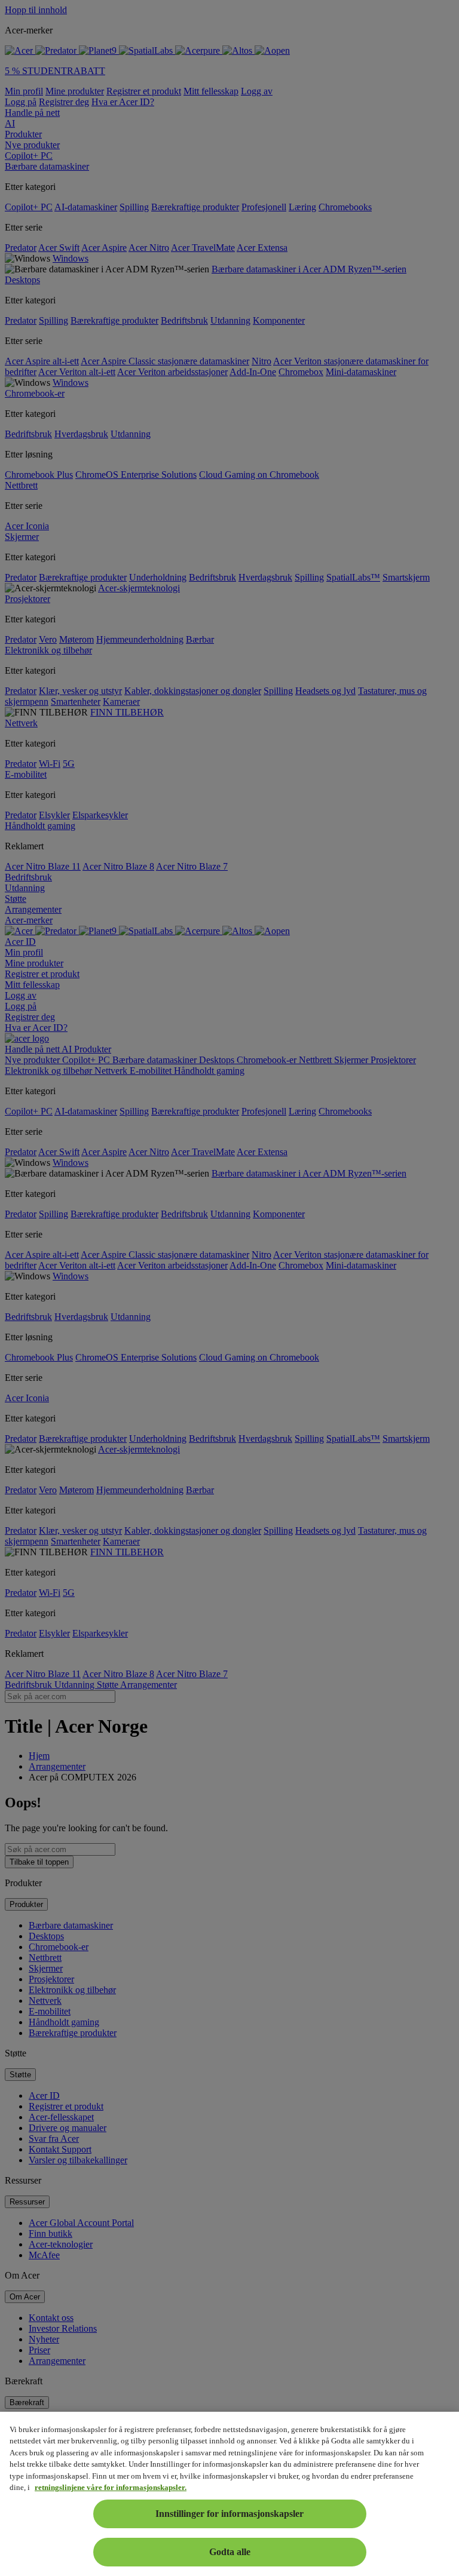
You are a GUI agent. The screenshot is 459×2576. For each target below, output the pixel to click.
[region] (229, 2494)
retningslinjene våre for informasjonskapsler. (111, 2487)
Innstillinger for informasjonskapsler (229, 2514)
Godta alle (230, 2552)
